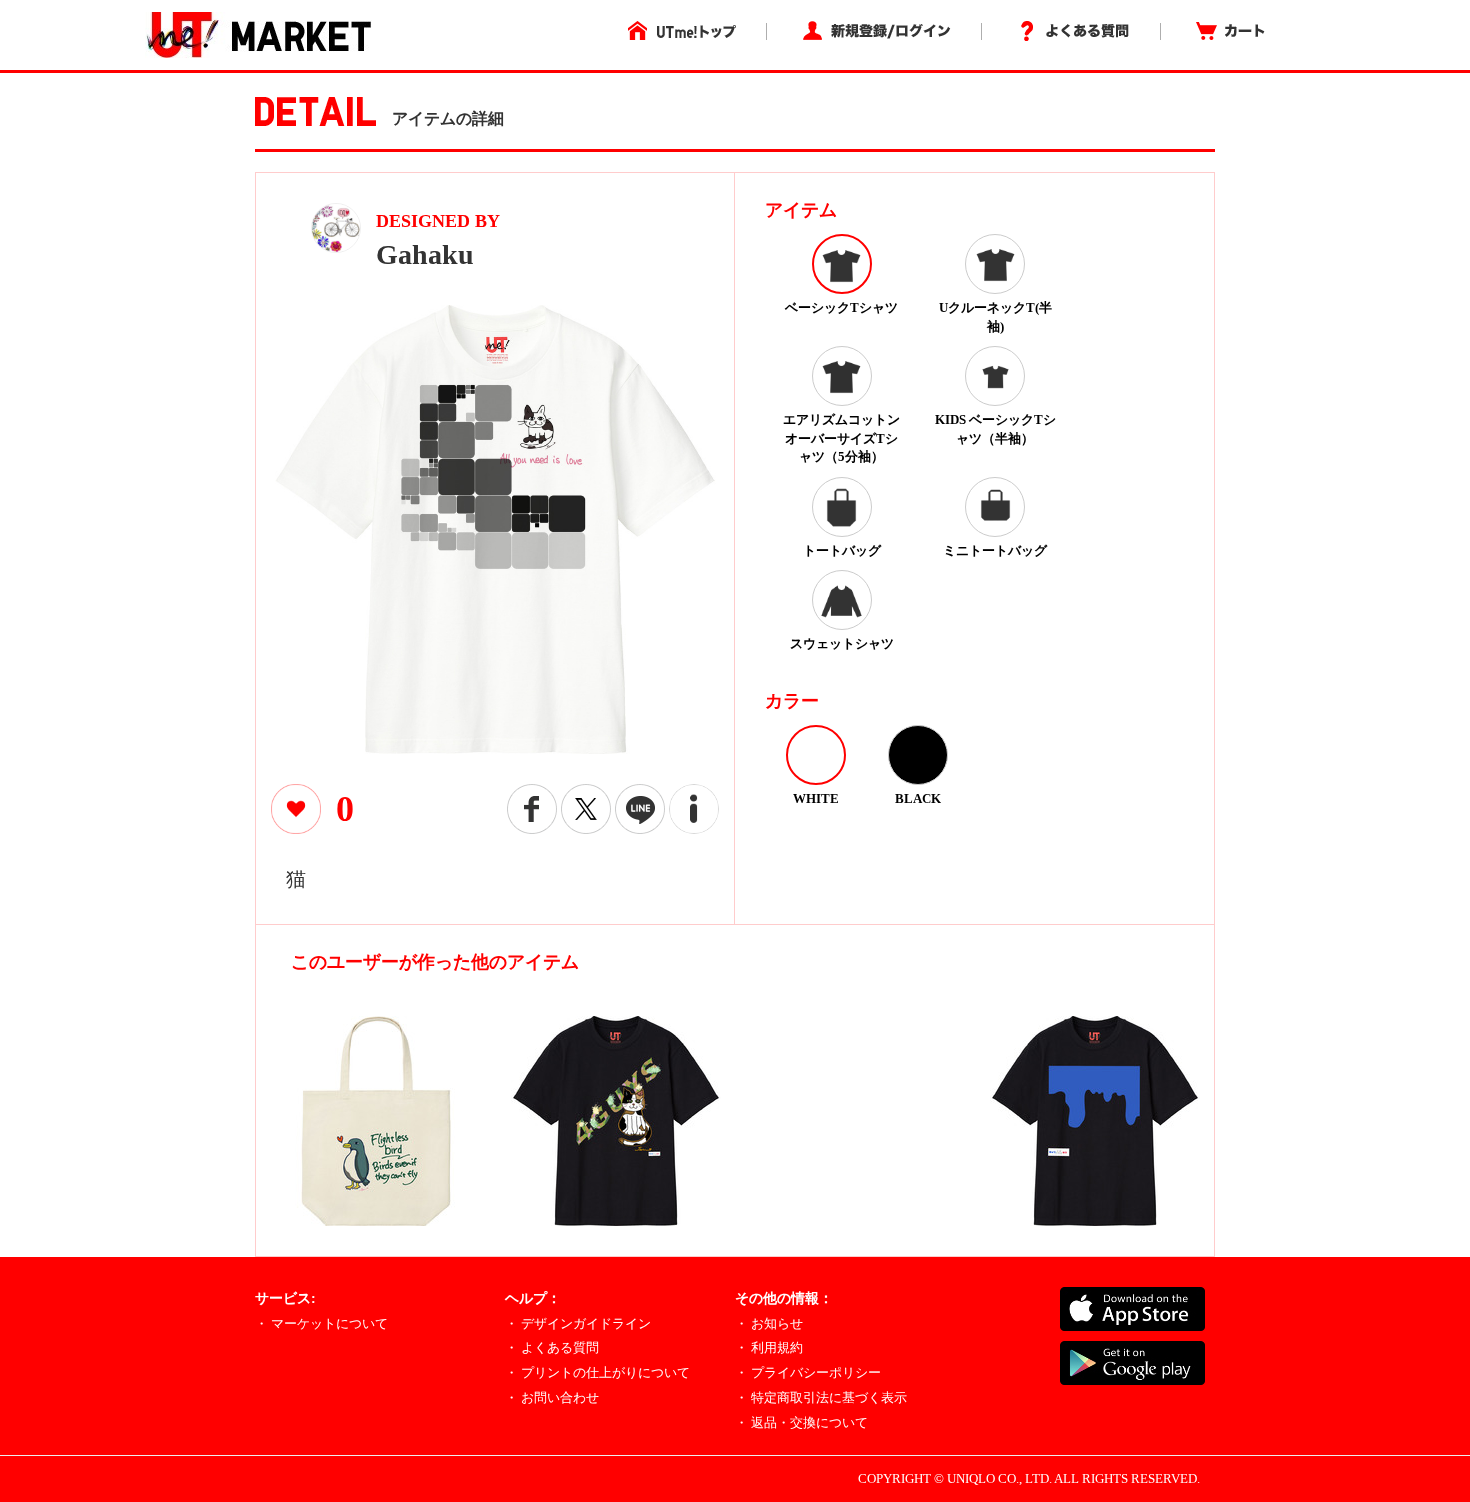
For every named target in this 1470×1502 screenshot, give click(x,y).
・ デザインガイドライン (578, 1323)
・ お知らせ (769, 1323)
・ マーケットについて (321, 1323)
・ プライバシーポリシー (808, 1372)
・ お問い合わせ (552, 1397)
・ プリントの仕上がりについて (597, 1372)
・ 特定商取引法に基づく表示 (821, 1397)
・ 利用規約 (769, 1347)
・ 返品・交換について (801, 1422)
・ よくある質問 (552, 1347)
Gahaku (425, 254)
